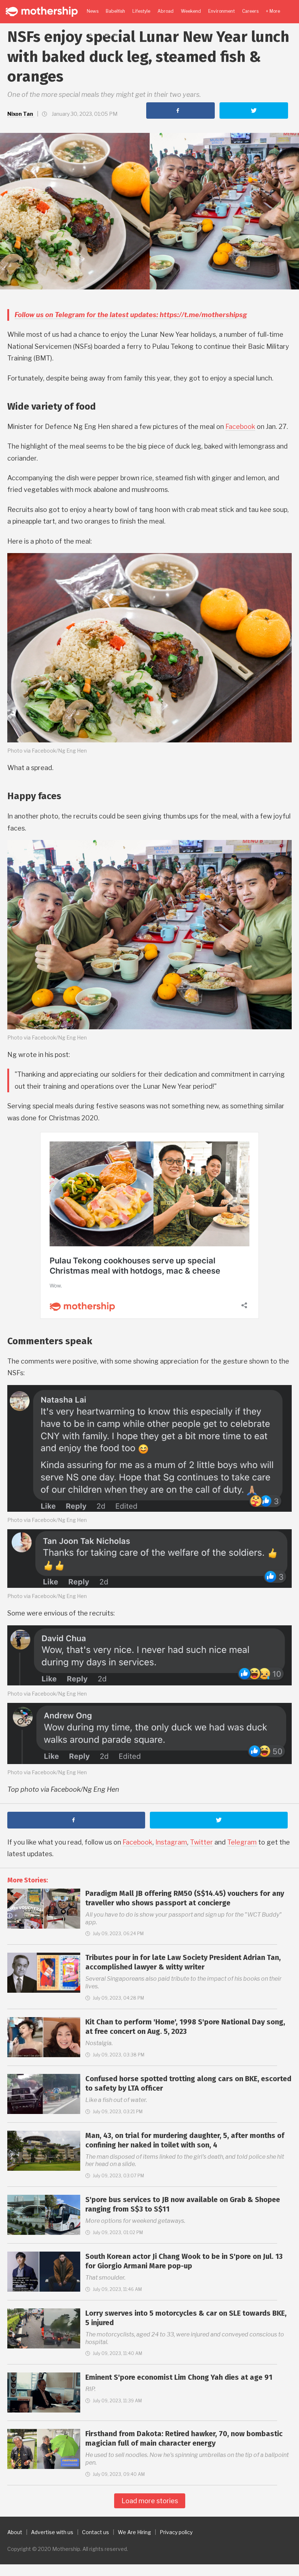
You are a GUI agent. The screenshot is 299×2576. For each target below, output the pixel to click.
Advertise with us (52, 2532)
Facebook (240, 427)
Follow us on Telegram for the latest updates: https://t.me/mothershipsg (131, 315)
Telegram (242, 1842)
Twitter (201, 1842)
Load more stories (150, 2501)
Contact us (96, 2532)
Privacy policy (176, 2532)
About (15, 2532)
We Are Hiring (134, 2532)
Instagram (171, 1842)
